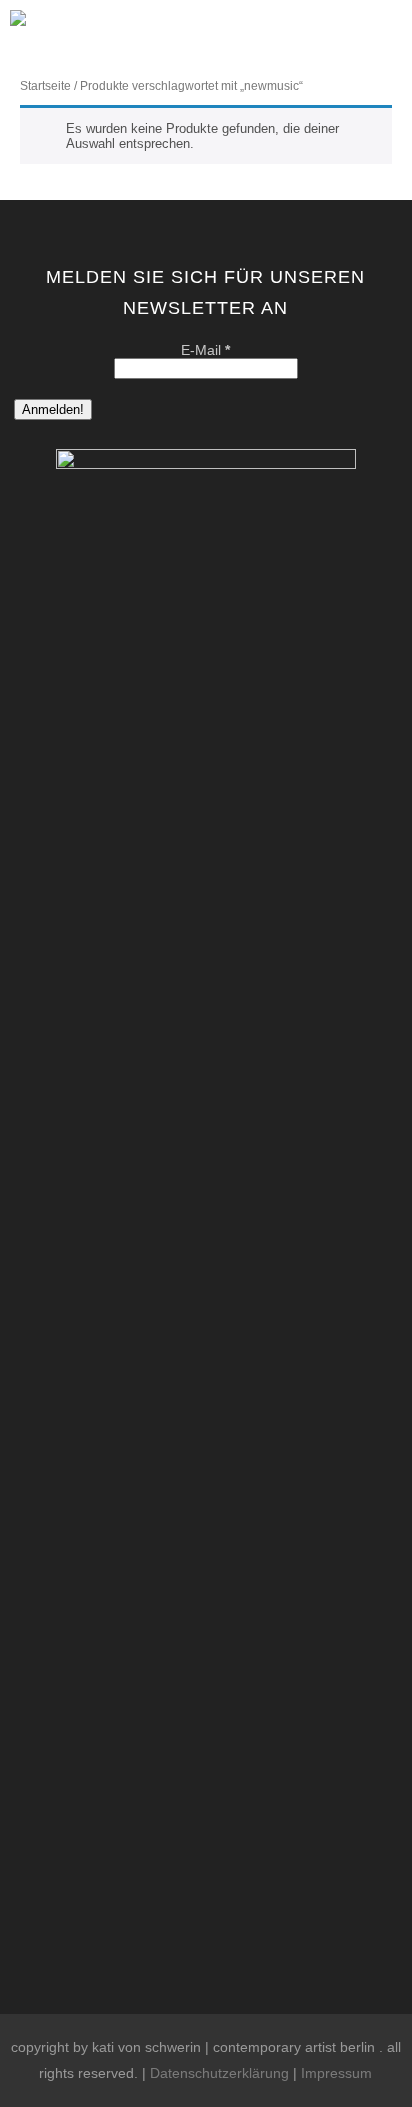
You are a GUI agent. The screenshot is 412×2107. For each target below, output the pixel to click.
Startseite (45, 86)
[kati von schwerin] (18, 31)
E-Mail (205, 350)
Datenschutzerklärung (219, 2073)
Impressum (336, 2073)
